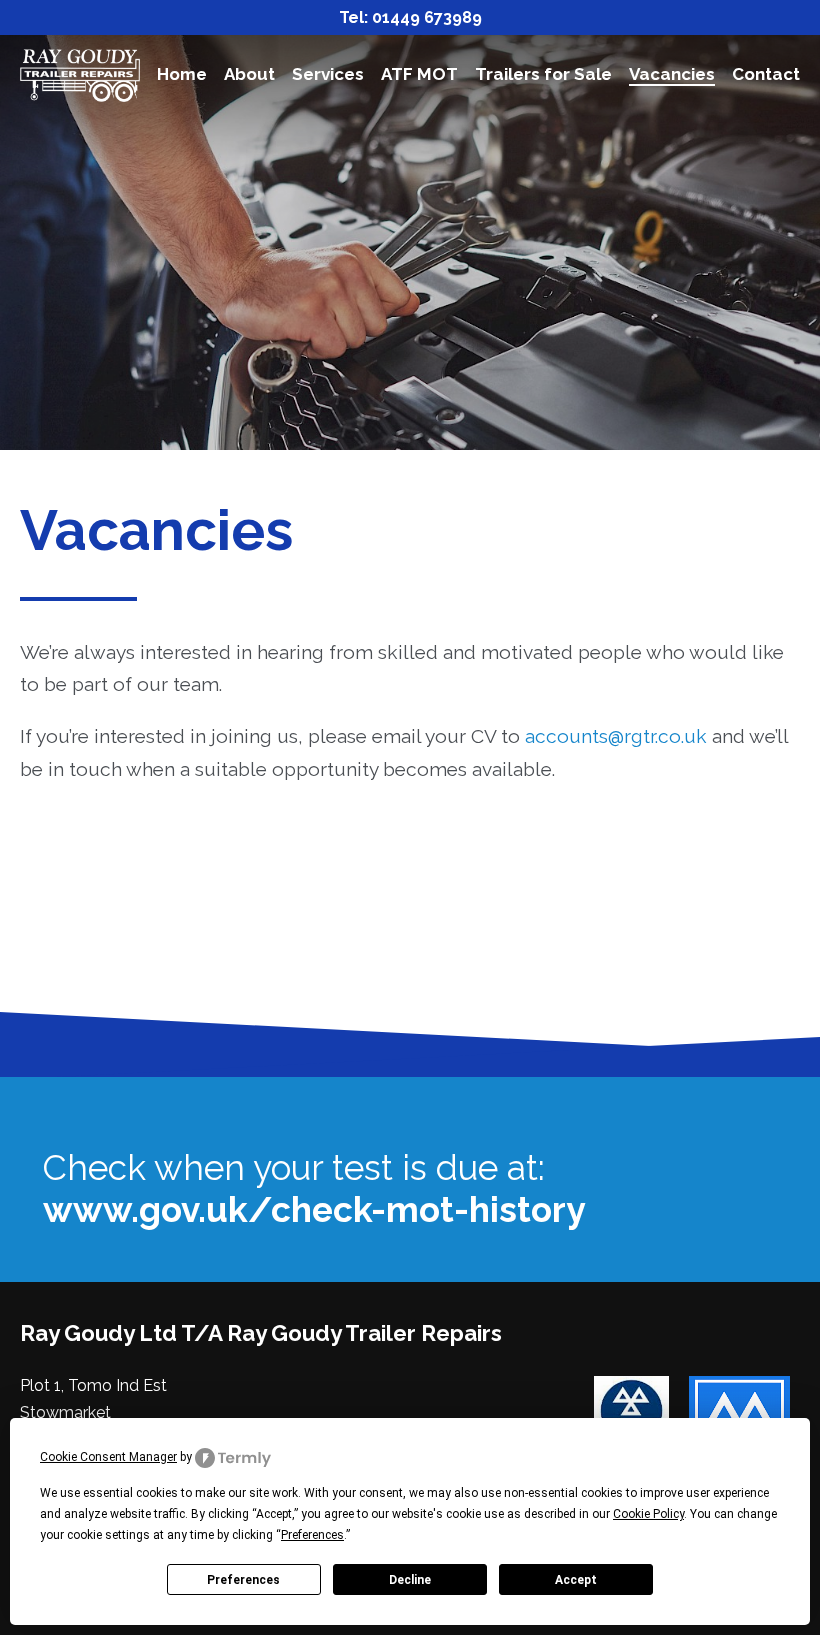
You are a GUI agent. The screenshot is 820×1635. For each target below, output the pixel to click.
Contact (766, 74)
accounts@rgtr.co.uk (616, 736)
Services (328, 74)
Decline (410, 1580)
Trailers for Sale (543, 74)
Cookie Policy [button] (648, 1514)
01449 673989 (427, 17)
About (249, 74)
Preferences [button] (312, 1535)
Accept (576, 1580)
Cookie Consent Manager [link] (108, 1457)
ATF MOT (419, 74)
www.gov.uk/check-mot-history (314, 1209)
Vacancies (672, 74)
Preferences (243, 1580)
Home (182, 74)
